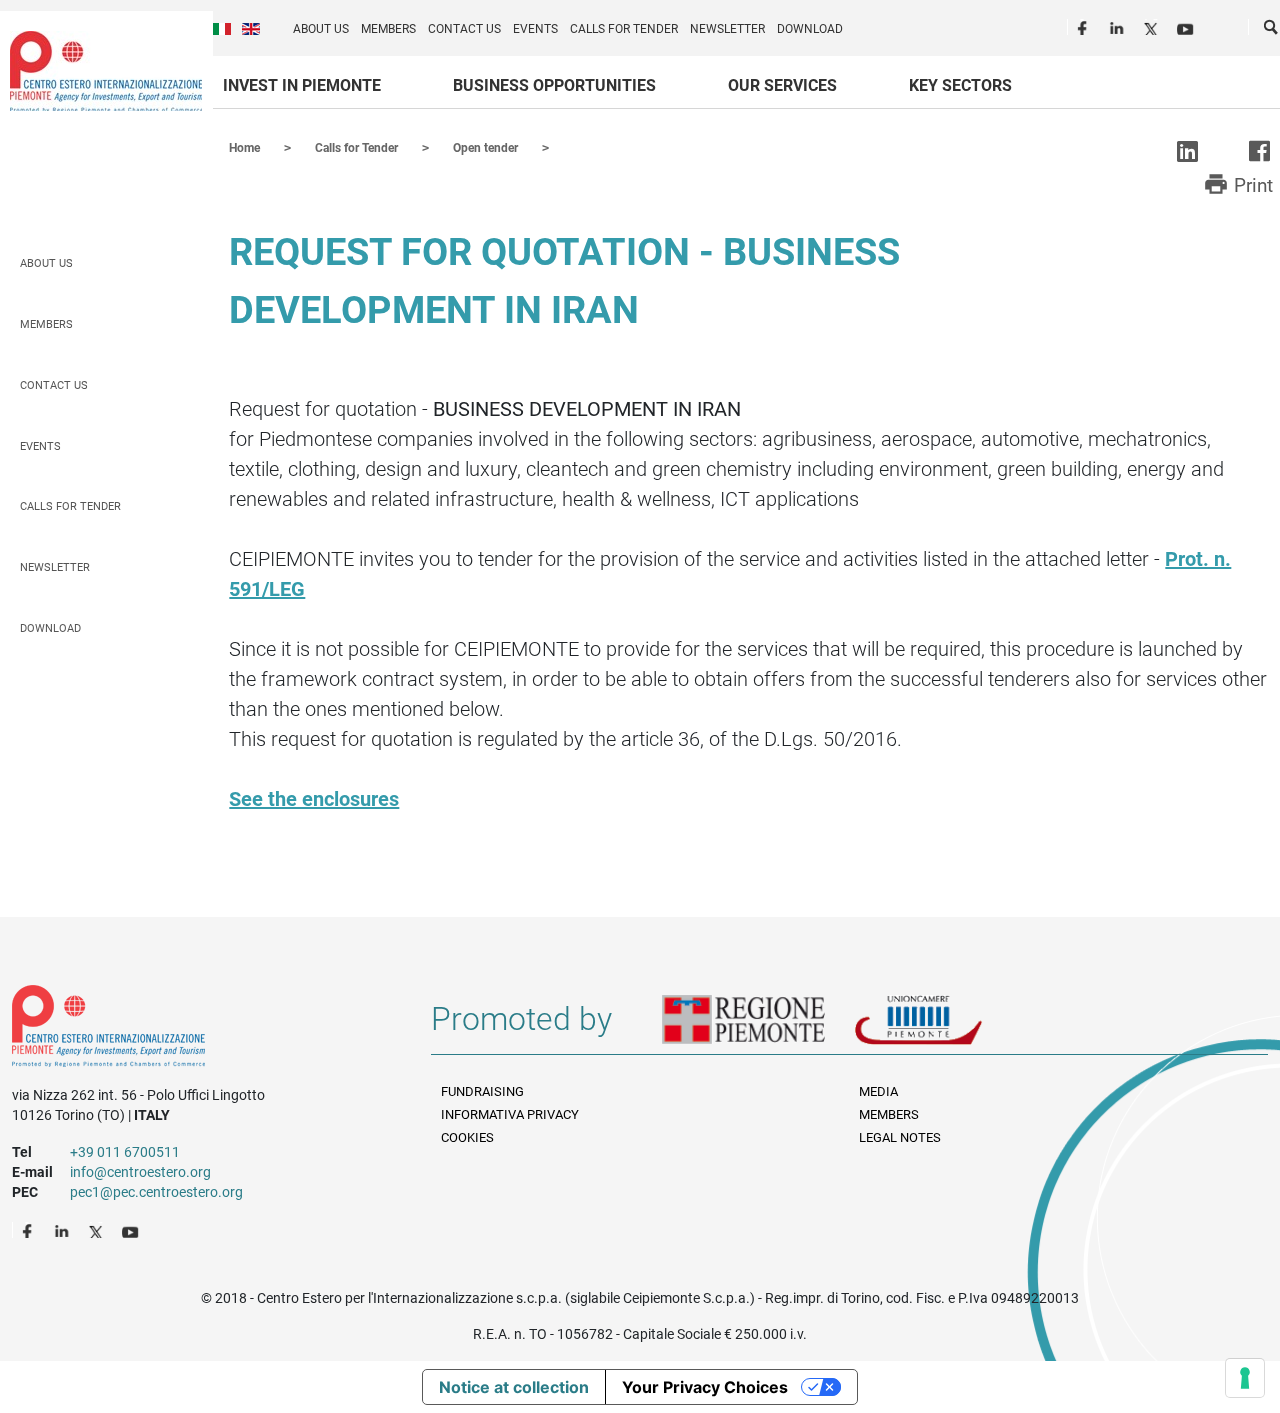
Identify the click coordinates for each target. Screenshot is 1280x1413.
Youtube (1187, 26)
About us (321, 29)
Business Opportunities (554, 85)
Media (878, 1091)
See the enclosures (314, 799)
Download (810, 29)
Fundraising (482, 1091)
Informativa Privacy (510, 1114)
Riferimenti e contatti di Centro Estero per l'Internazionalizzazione (200, 1030)
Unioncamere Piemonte (946, 1027)
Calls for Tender (624, 29)
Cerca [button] (1272, 31)
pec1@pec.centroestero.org (156, 1192)
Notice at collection (514, 1387)
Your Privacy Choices (705, 1387)
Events (535, 29)
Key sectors (960, 85)
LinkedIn (1119, 26)
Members (388, 29)
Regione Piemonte (758, 1027)
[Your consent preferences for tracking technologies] (1245, 1378)
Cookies (467, 1137)
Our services (782, 85)
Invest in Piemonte (302, 85)
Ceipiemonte (106, 71)
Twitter (1153, 26)
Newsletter (727, 29)
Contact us (464, 29)
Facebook (1085, 26)
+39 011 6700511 (125, 1152)
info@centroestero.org (140, 1172)
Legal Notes (900, 1137)
